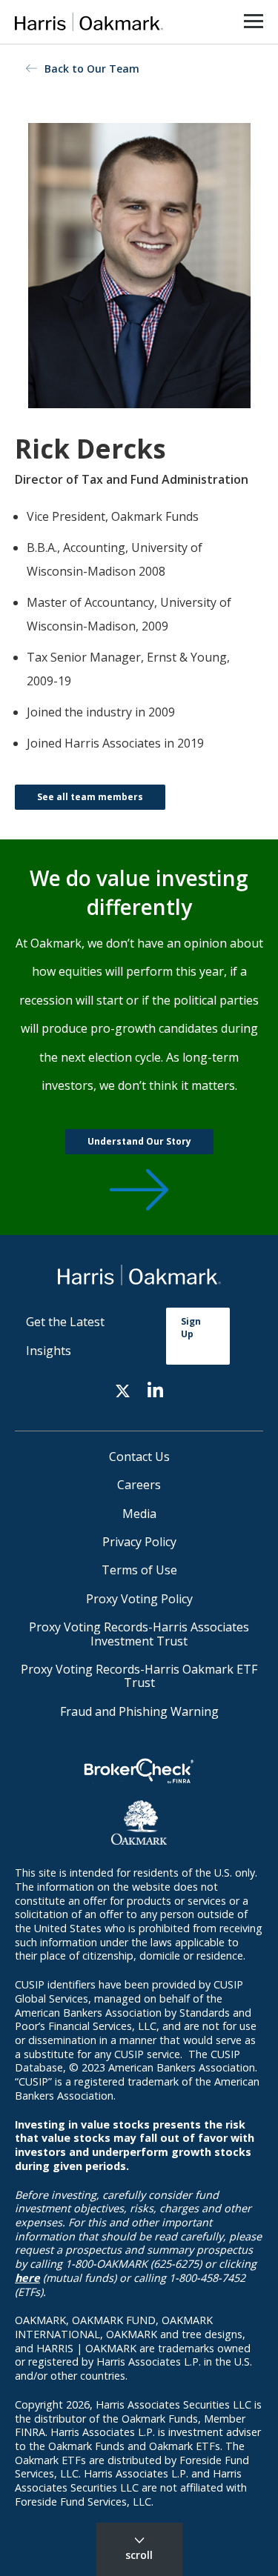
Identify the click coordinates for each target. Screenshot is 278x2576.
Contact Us (139, 1457)
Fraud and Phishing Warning (139, 1711)
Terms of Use (139, 1570)
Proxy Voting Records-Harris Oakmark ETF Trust (139, 1676)
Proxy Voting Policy (139, 1599)
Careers (139, 1485)
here (27, 2278)
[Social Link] (123, 1389)
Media (139, 1514)
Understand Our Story (139, 1141)
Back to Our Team (92, 69)
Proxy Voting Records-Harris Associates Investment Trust (139, 1634)
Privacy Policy (139, 1542)
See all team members (90, 797)
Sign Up (191, 1328)
